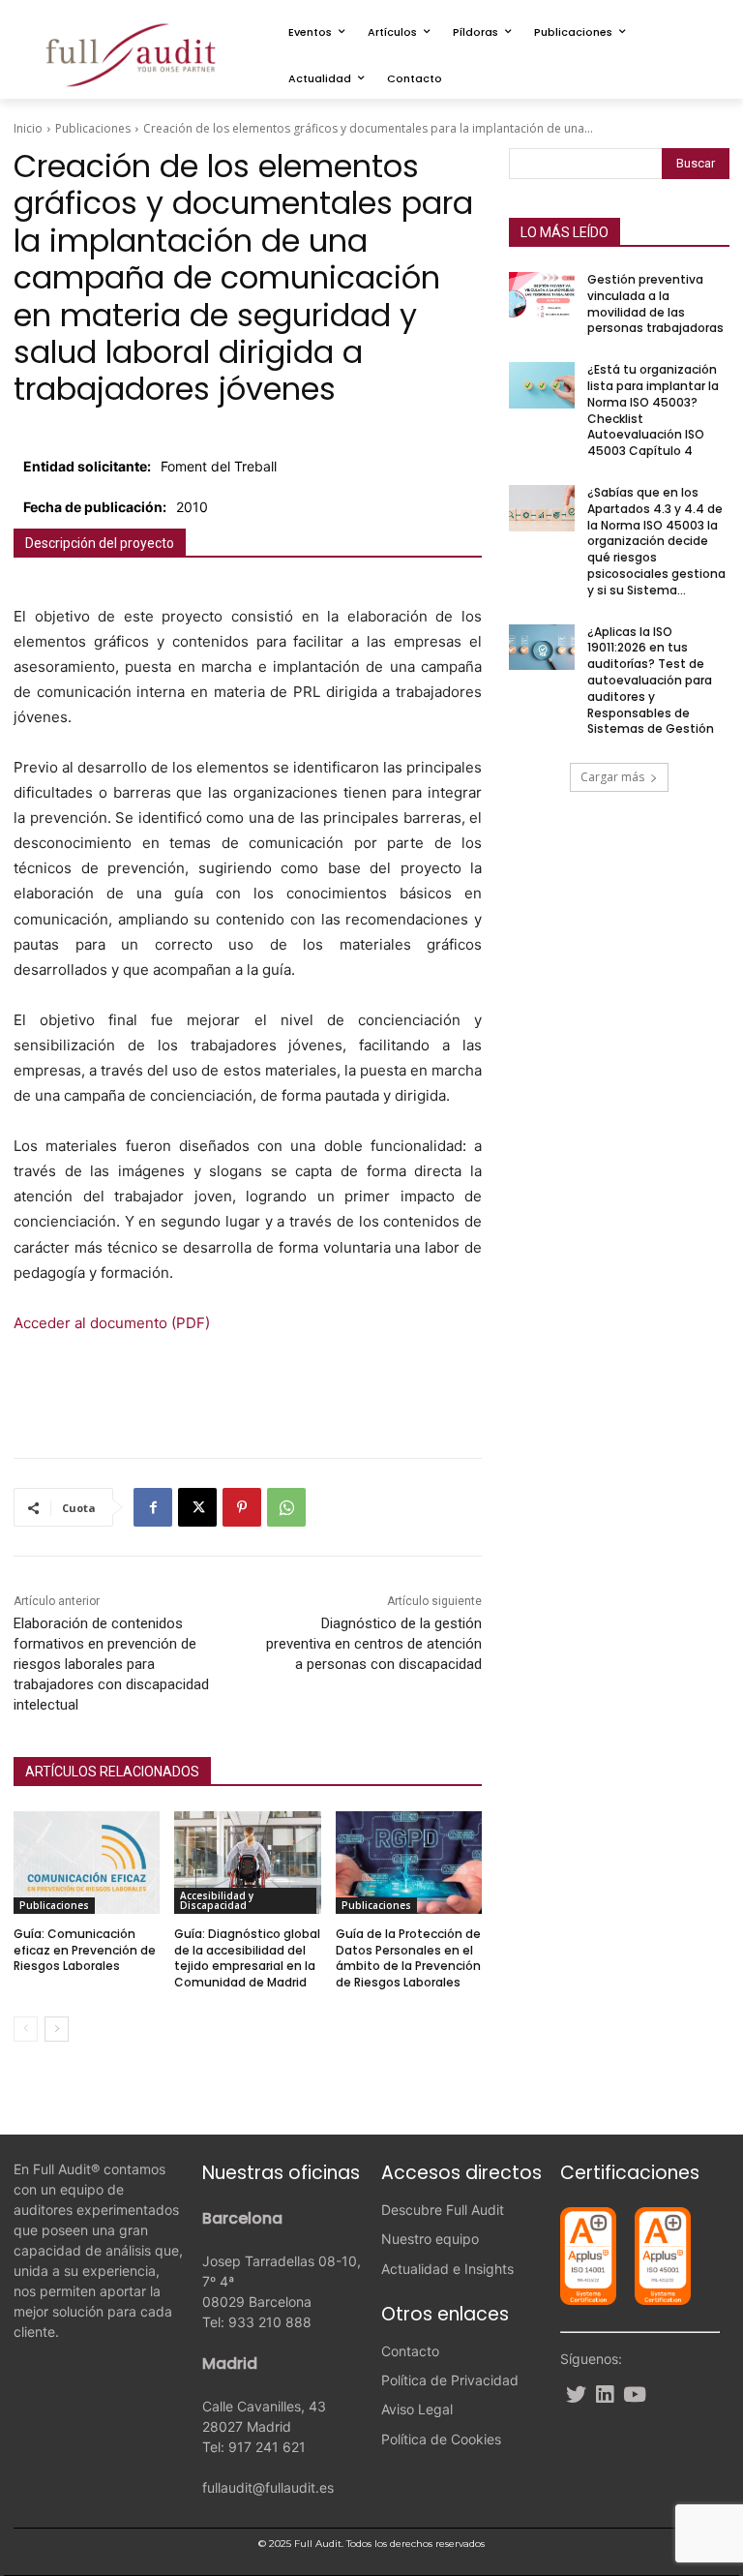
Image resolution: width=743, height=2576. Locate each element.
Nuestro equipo (430, 2239)
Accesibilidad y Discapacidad (217, 1900)
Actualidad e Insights (447, 2269)
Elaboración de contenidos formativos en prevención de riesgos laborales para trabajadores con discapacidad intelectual (111, 1664)
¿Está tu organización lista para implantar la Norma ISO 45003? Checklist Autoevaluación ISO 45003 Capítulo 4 (653, 410)
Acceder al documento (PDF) (112, 1323)
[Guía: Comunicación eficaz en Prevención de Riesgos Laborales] (87, 1863)
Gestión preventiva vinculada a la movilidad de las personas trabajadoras (655, 303)
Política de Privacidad (450, 2380)
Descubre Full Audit (443, 2210)
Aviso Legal (417, 2409)
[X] (197, 1507)
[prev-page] (26, 2029)
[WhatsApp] (286, 1507)
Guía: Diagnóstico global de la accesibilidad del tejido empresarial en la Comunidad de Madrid (247, 1958)
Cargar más (612, 777)
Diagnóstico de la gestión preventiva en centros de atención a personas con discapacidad (374, 1644)
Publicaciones (93, 128)
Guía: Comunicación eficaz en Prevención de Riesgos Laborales (85, 1950)
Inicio (28, 128)
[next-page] (57, 2029)
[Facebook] (153, 1507)
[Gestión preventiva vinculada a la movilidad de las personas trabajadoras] (542, 295)
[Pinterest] (242, 1507)
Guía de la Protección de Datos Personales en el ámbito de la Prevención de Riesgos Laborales (408, 1958)
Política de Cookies (441, 2439)
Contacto (410, 2351)
